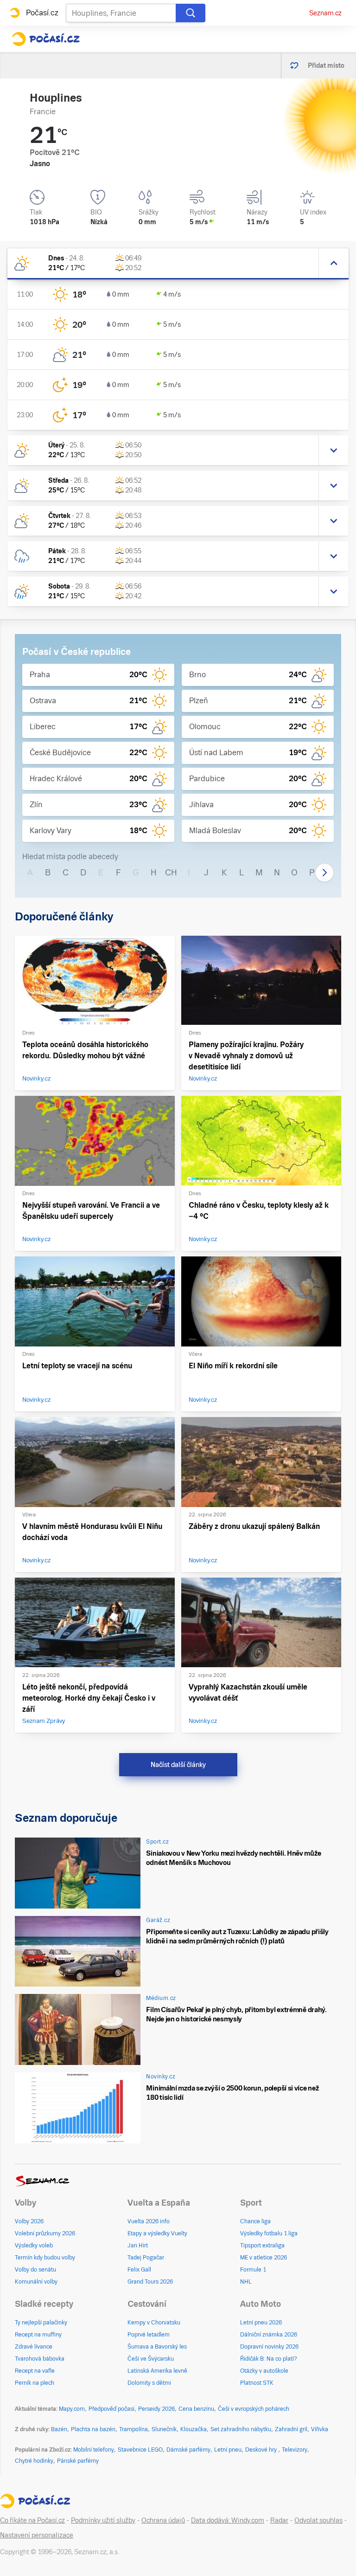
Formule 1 (253, 2270)
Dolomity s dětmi (149, 2383)
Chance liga (255, 2221)
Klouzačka (194, 2429)
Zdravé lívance (34, 2347)
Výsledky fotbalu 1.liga (269, 2233)
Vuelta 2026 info (149, 2221)
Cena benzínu (196, 2409)
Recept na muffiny (38, 2335)
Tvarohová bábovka (40, 2359)
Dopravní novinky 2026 (269, 2347)
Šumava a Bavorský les (157, 2347)
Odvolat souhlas (318, 2520)
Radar (279, 2520)
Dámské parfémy (188, 2450)
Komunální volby (36, 2282)
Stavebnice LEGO (140, 2450)
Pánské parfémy (78, 2461)
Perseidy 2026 (156, 2409)
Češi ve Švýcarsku (151, 2359)
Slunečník (164, 2429)
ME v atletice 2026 (264, 2258)
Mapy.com (72, 2409)
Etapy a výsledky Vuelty (157, 2233)
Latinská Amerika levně (157, 2371)
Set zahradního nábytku (241, 2429)
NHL (246, 2282)
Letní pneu (228, 2450)
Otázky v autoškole (264, 2371)
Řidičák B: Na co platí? (269, 2359)
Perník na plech (35, 2383)
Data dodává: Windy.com (228, 2520)
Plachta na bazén (93, 2429)
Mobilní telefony (94, 2450)
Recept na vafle (35, 2371)
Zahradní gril (291, 2429)
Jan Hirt (138, 2246)
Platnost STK (257, 2383)
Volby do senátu (35, 2270)
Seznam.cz (325, 13)
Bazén (59, 2429)
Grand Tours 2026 (150, 2282)
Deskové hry (262, 2450)
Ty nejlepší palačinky (41, 2323)
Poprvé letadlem (149, 2335)
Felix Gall (139, 2270)
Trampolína (133, 2429)
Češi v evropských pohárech (254, 2409)
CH (171, 872)
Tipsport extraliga (262, 2246)
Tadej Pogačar (146, 2258)
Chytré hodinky (34, 2461)
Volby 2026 (29, 2221)
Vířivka (320, 2429)
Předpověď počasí (111, 2409)
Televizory (295, 2450)
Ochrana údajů (163, 2520)
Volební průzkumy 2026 (45, 2233)
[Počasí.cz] (46, 39)
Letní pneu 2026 (261, 2323)
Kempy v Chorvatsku (154, 2323)
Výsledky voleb (34, 2246)
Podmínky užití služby (103, 2520)
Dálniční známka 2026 (269, 2335)
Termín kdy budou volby (45, 2258)
